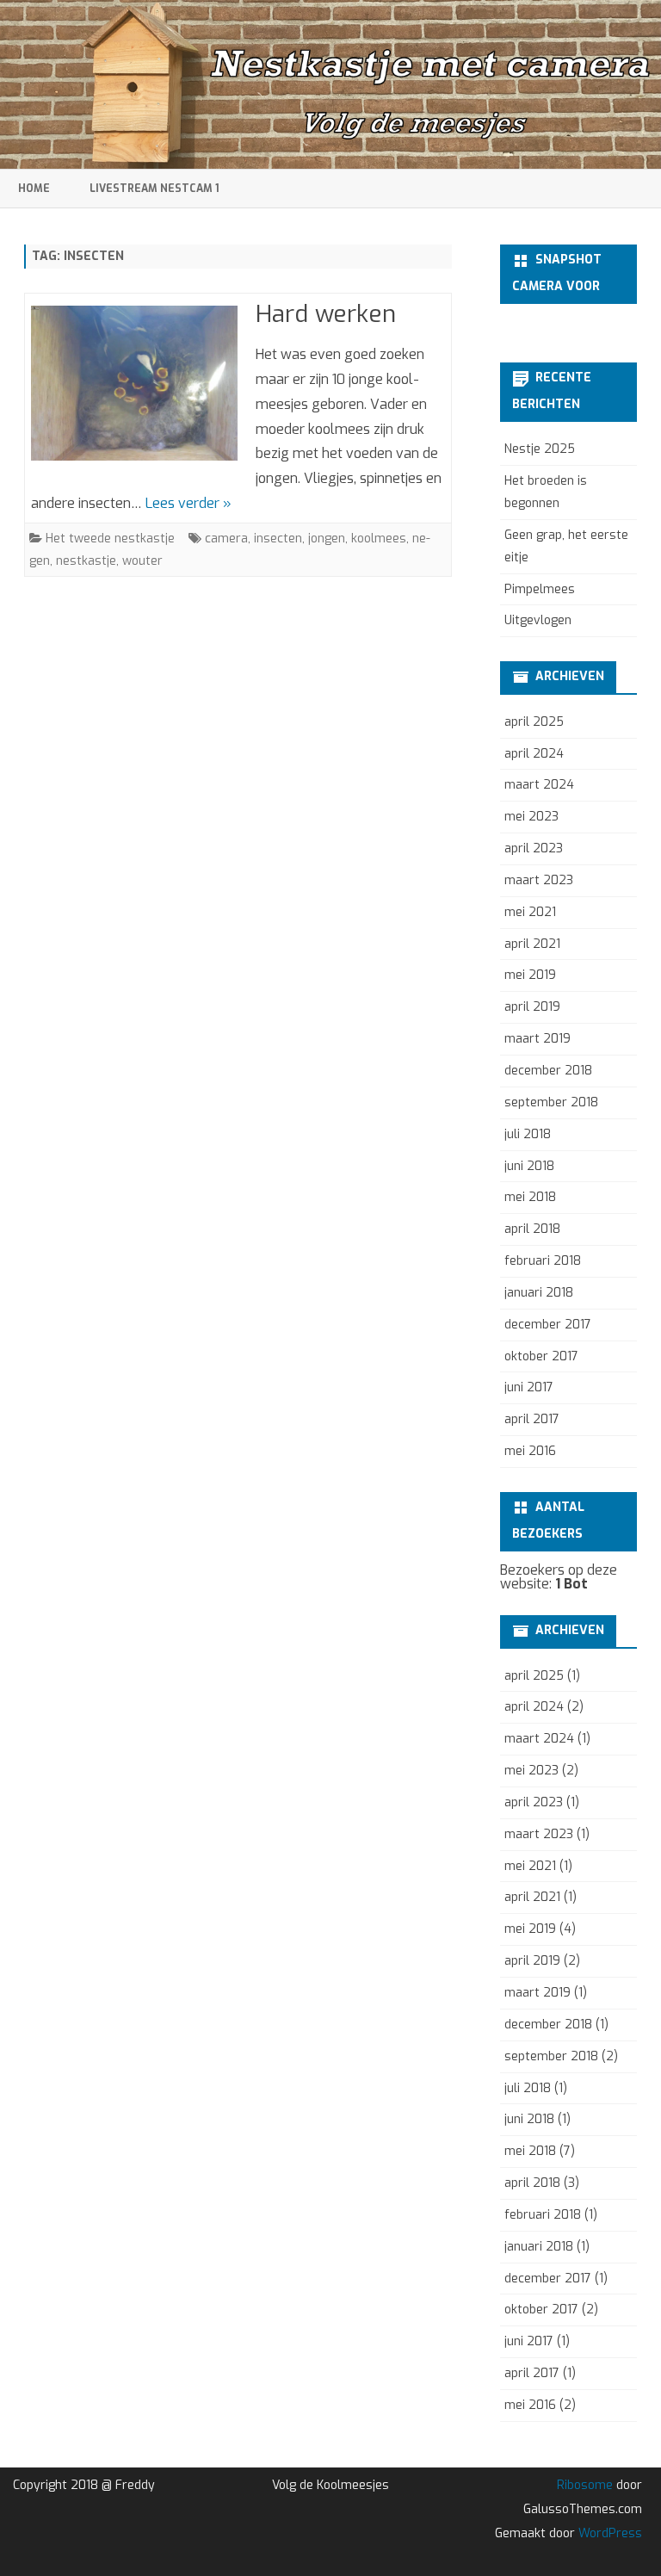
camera (226, 539)
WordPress (608, 2533)
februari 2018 (543, 1261)
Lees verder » (188, 503)
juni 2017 (529, 1387)
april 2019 (532, 1007)
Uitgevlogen (538, 620)
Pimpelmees (540, 589)
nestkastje (86, 561)
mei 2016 (530, 1451)
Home (34, 189)
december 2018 (548, 1071)
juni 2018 (529, 1166)
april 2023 (534, 848)
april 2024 (534, 754)
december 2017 (548, 1325)
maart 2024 (539, 785)
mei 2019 (530, 975)
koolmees (379, 539)
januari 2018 (539, 1293)
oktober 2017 (541, 1356)
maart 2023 (539, 880)
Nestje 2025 (540, 449)
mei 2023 (531, 817)
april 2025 (534, 722)
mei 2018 (530, 1197)
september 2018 (551, 1102)
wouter (142, 561)
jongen (327, 539)
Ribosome (585, 2485)
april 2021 (532, 944)
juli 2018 (528, 1134)
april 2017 (532, 1419)
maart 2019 (537, 1039)
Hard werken (326, 314)
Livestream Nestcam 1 (154, 189)
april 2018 (532, 1229)
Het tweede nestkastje (110, 539)
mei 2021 (530, 912)
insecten (278, 539)
